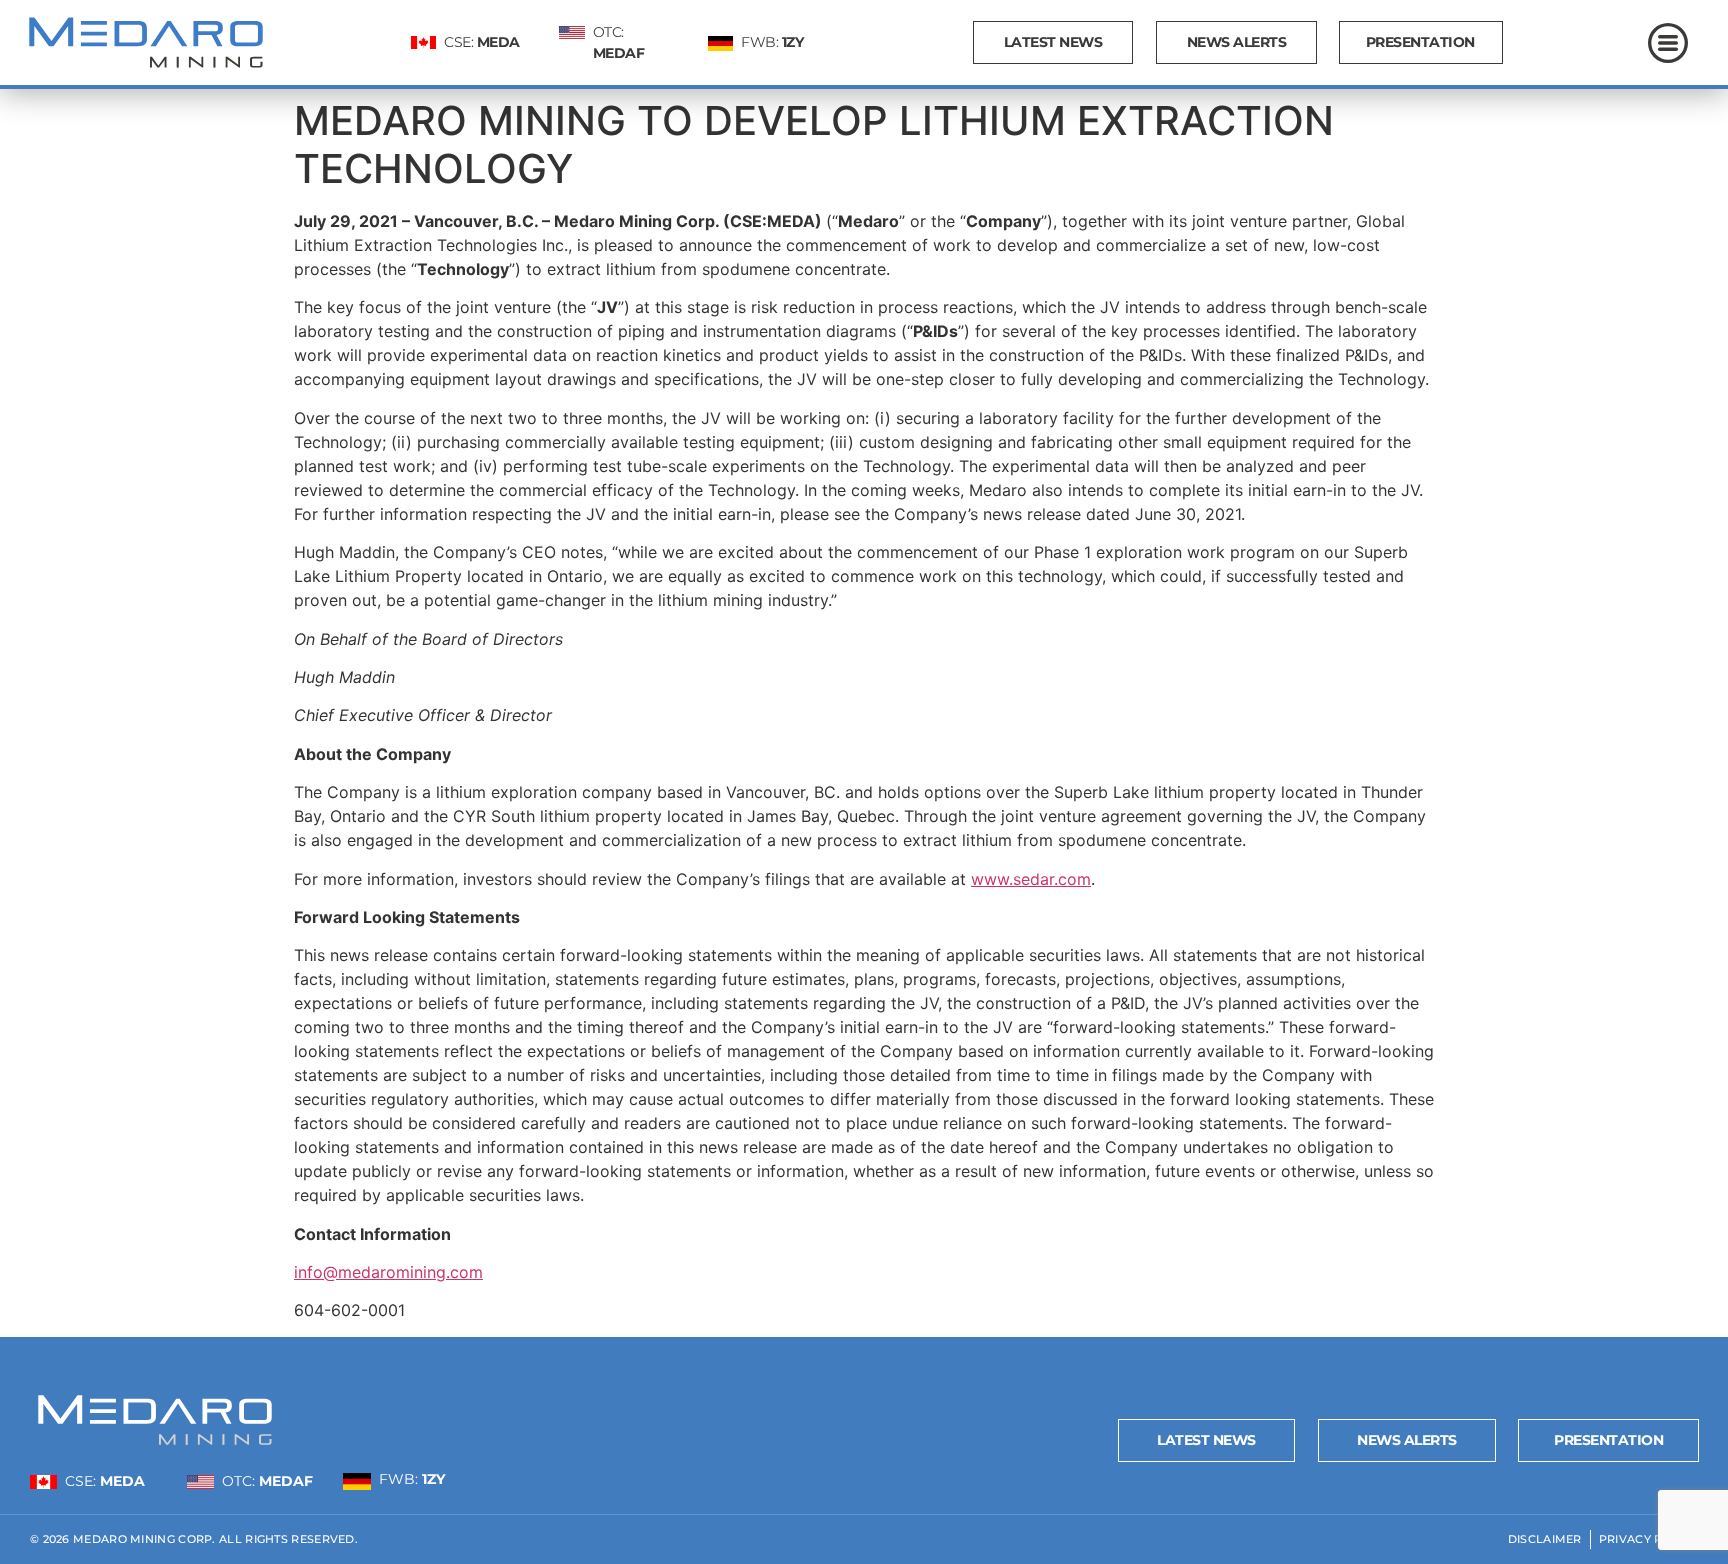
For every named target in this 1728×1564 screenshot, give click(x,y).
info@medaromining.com (388, 1272)
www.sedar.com (1031, 879)
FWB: (772, 42)
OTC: (267, 1481)
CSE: (482, 42)
